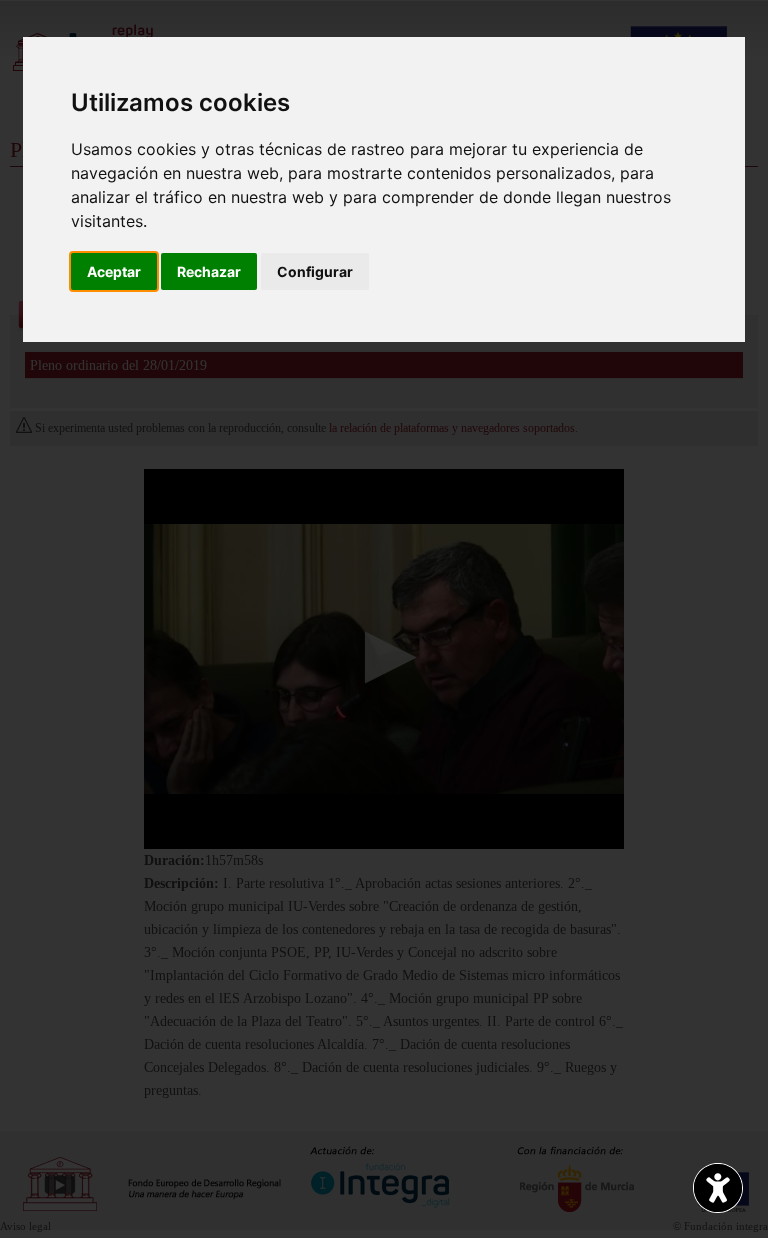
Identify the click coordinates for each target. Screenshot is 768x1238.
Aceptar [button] (114, 271)
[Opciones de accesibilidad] (718, 1188)
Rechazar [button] (209, 271)
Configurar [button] (315, 271)
